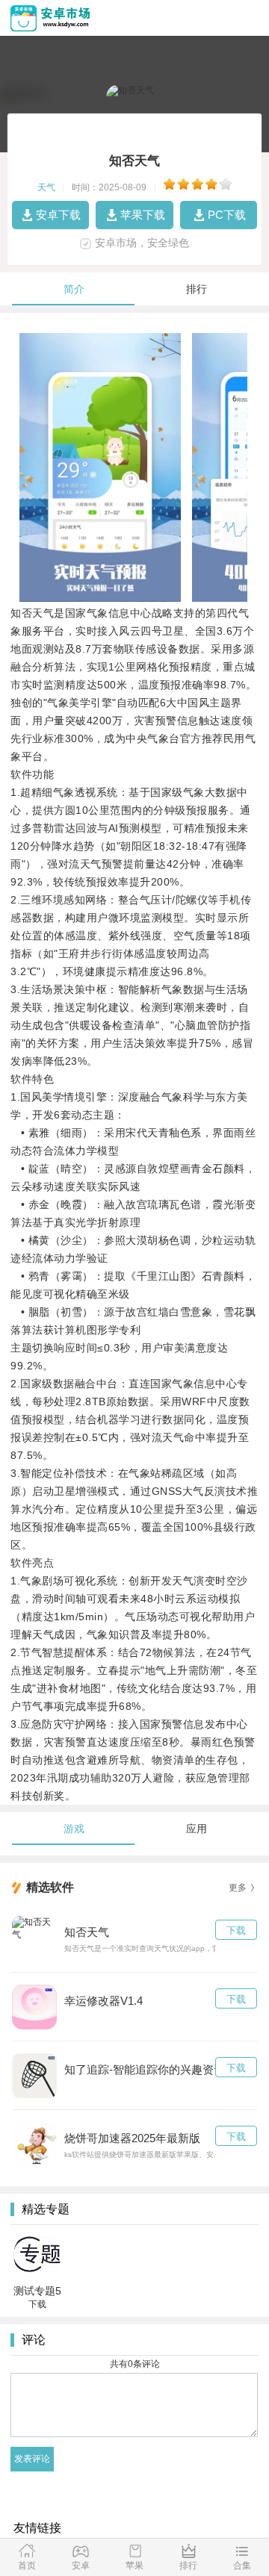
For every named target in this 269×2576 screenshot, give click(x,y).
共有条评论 (135, 2364)
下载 (236, 1931)
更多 (238, 1888)
